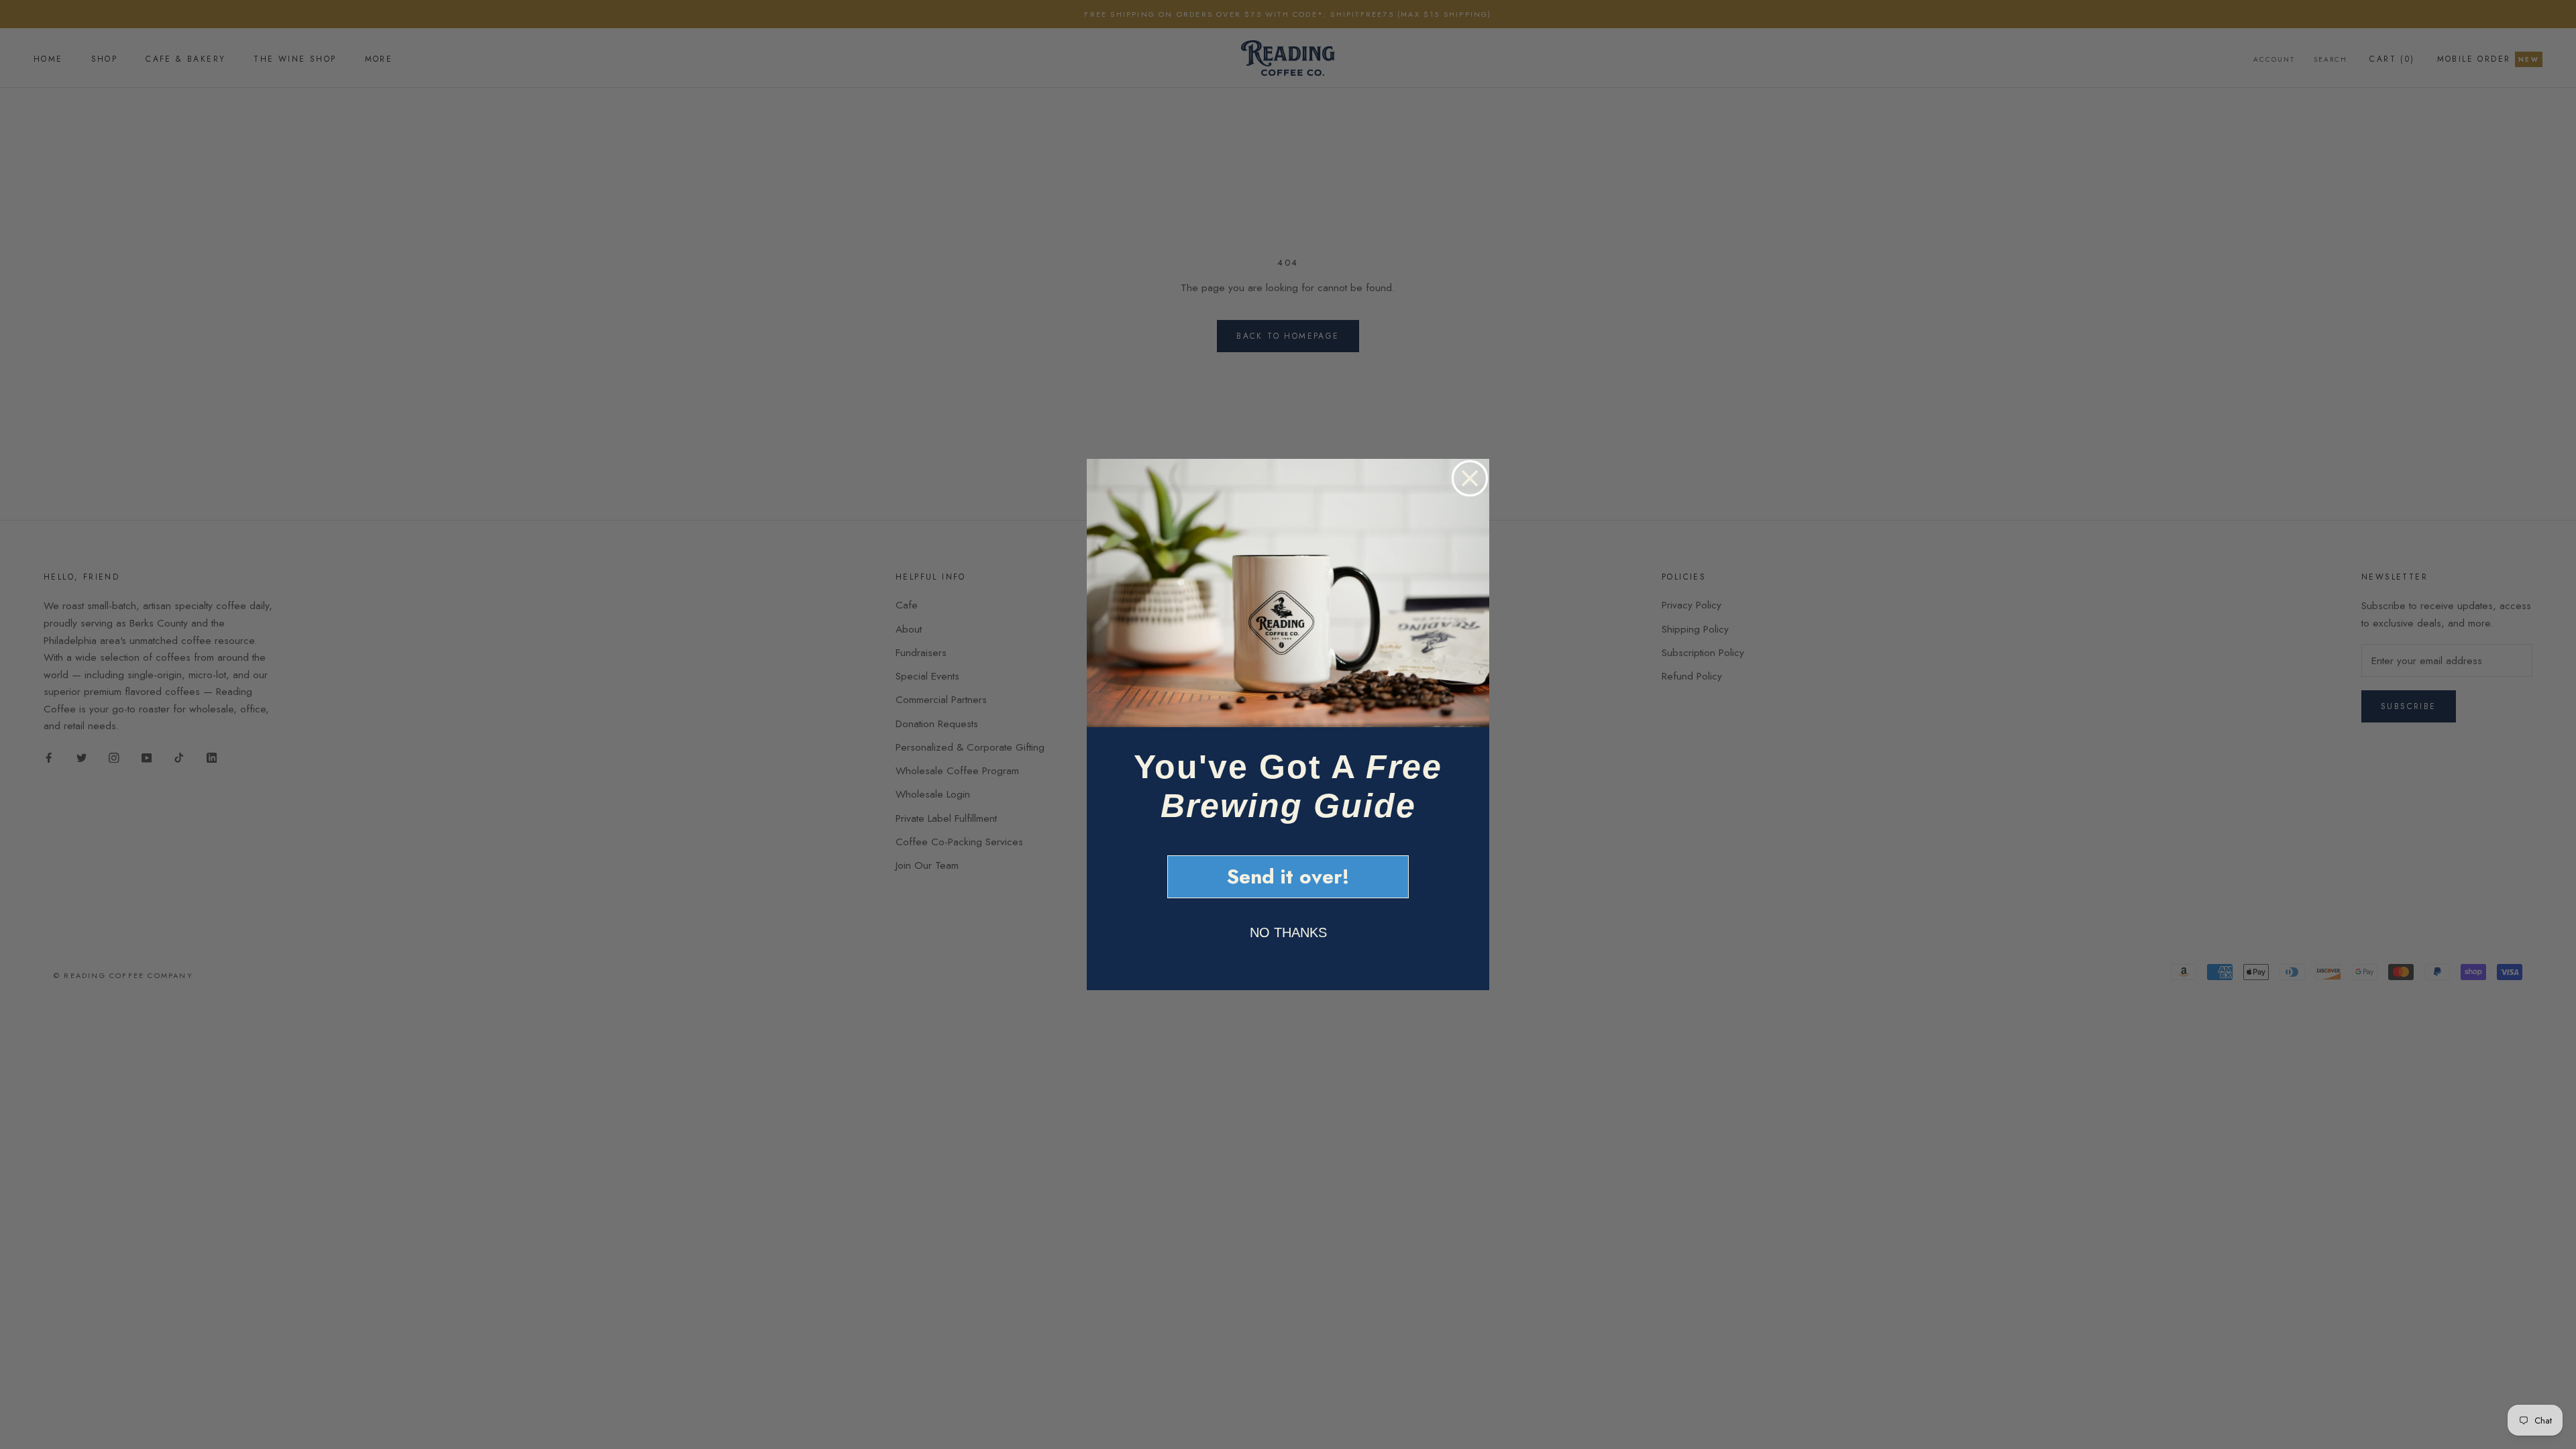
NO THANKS (1288, 932)
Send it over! (1288, 876)
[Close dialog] (1470, 478)
